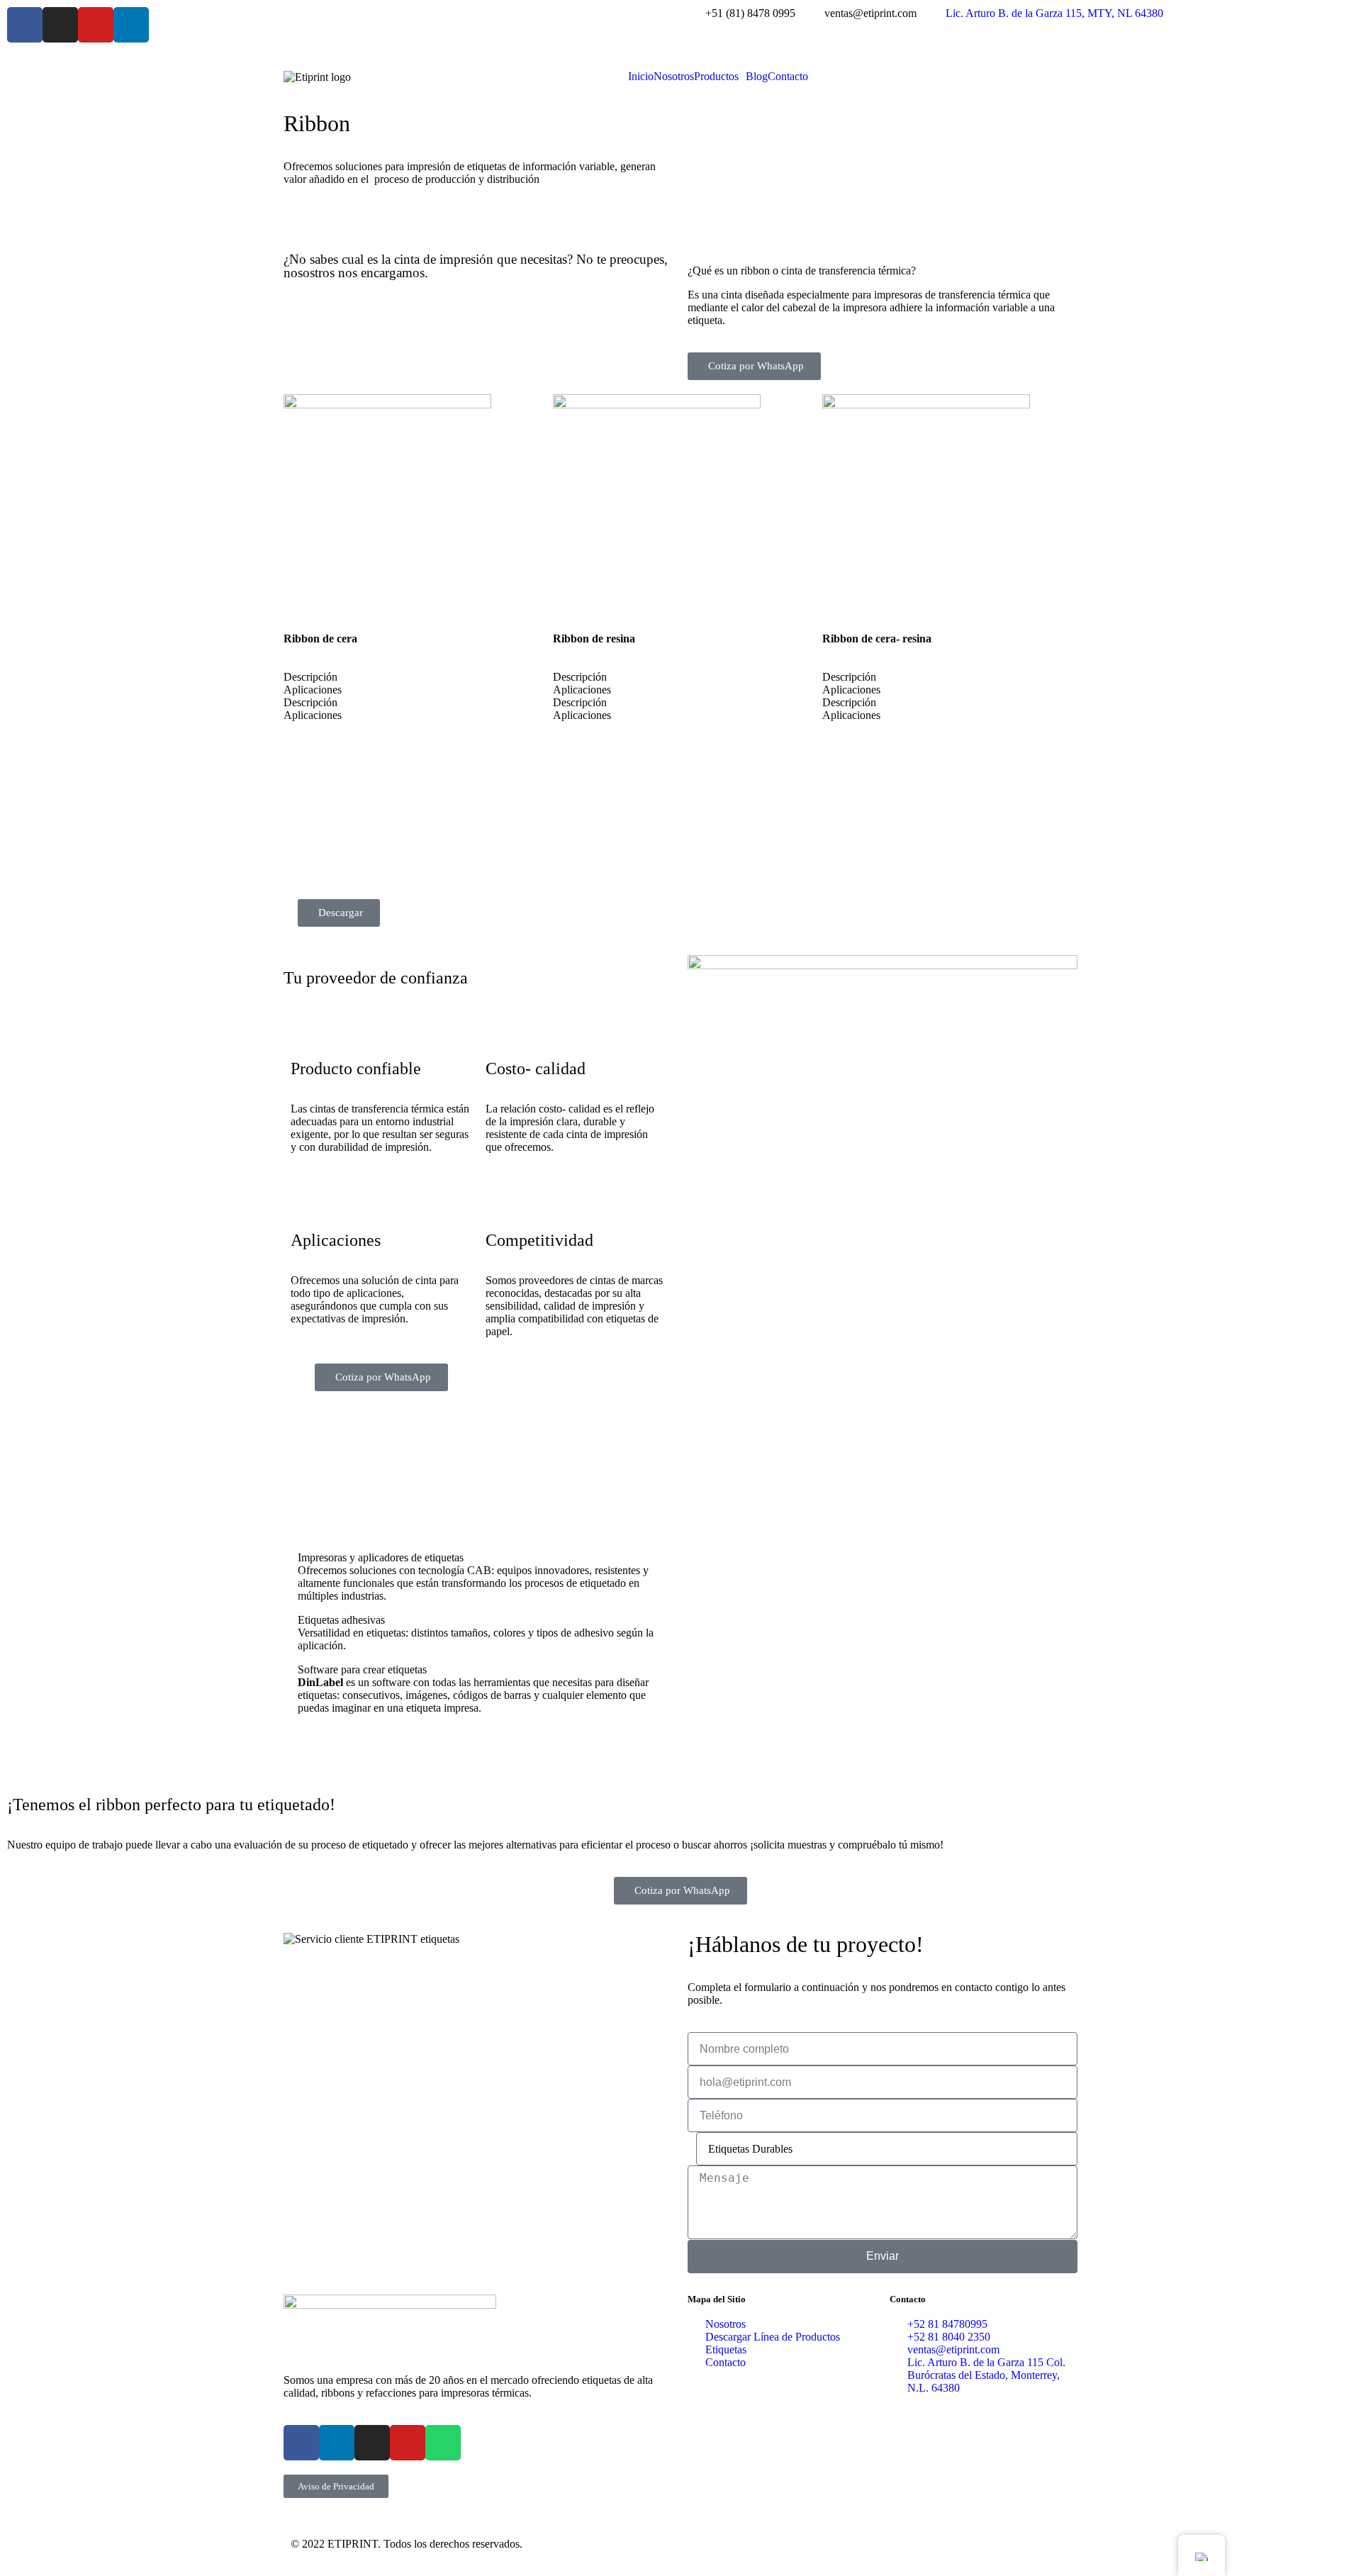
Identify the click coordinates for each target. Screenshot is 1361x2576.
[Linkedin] (131, 25)
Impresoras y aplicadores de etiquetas (381, 1557)
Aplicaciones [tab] (313, 690)
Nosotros (674, 77)
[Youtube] (96, 25)
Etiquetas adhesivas (341, 1620)
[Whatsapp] (443, 2443)
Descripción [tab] (310, 677)
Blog (757, 77)
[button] (720, 77)
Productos (716, 77)
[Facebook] (25, 25)
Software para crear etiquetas (362, 1669)
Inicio (641, 77)
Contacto (788, 77)
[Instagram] (60, 25)
